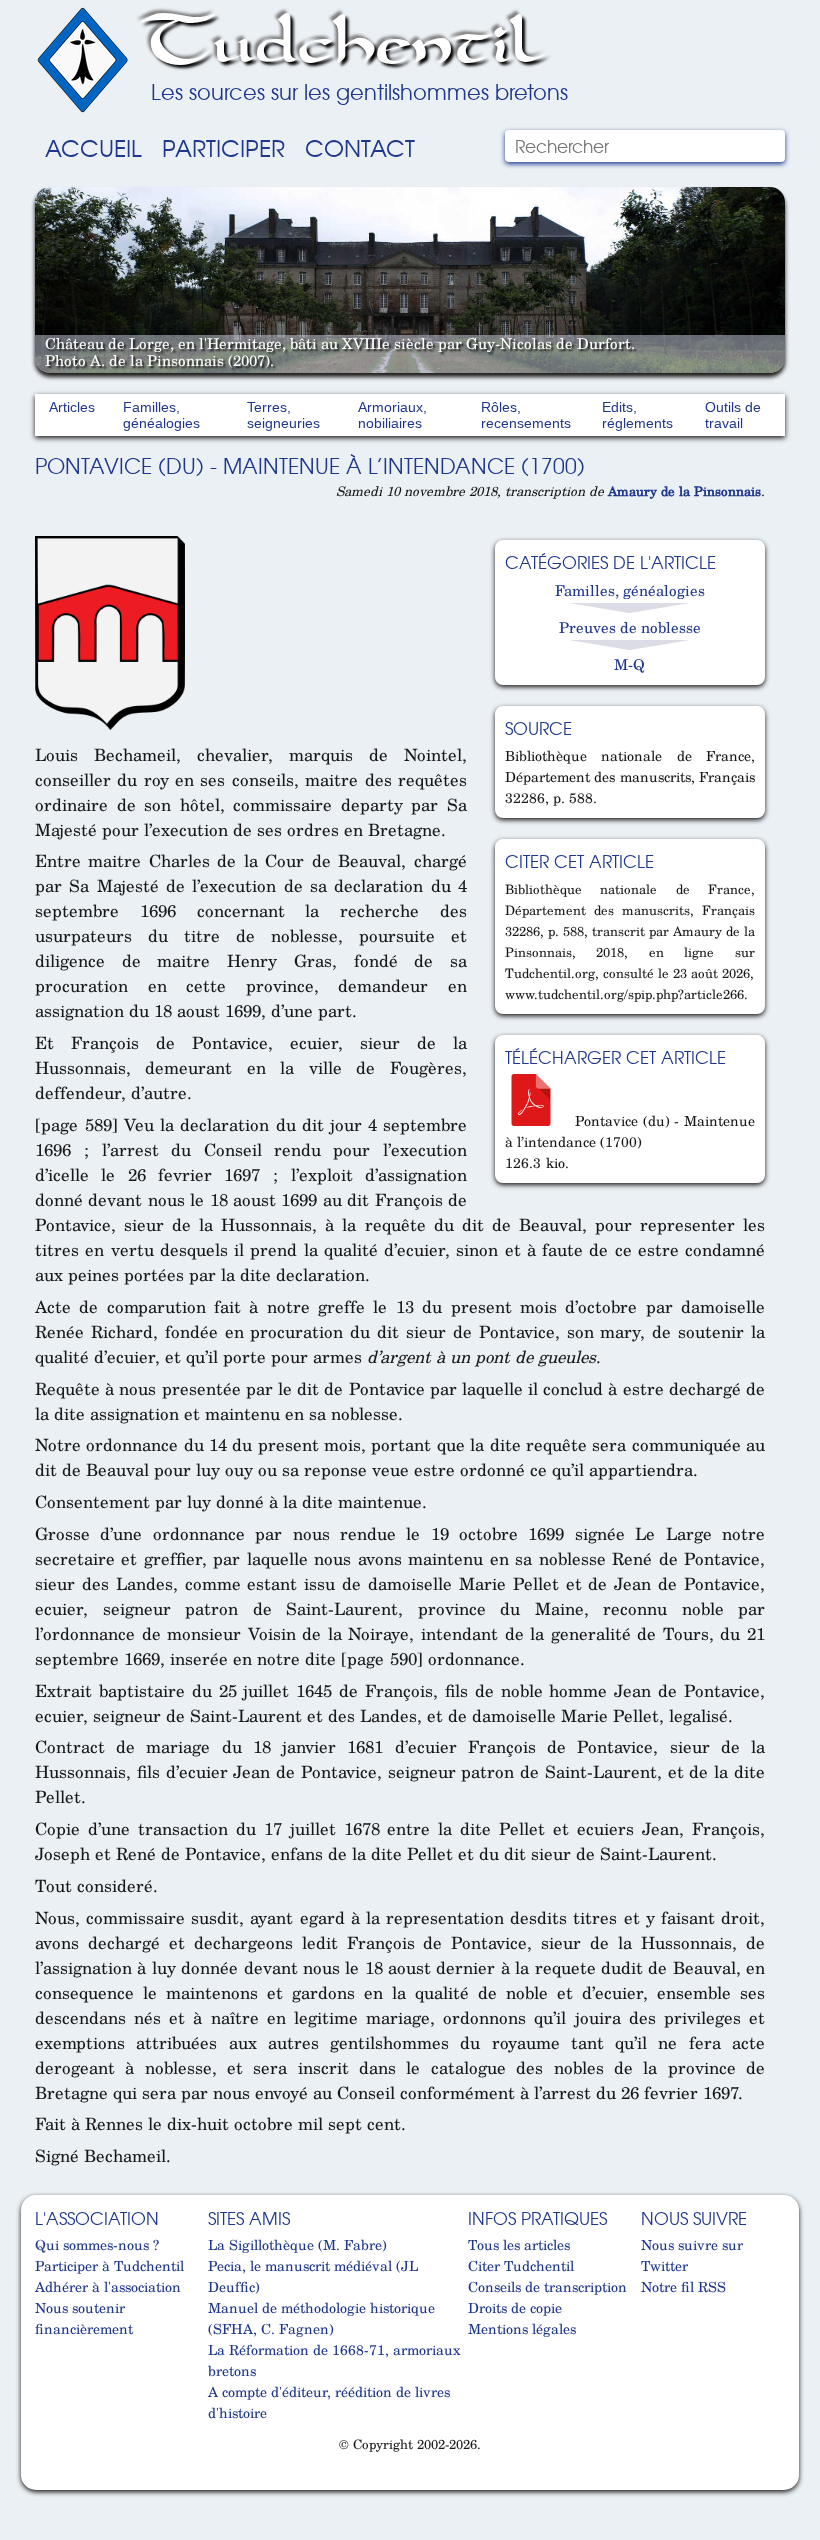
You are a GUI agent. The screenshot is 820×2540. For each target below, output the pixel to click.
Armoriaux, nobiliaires (392, 415)
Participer (223, 147)
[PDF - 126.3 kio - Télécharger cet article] (538, 1120)
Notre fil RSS (683, 2286)
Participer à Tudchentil (109, 2265)
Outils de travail (733, 415)
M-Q (629, 664)
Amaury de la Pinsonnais (684, 491)
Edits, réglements (637, 415)
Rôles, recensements (526, 415)
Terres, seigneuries (283, 415)
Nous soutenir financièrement (84, 2318)
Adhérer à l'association (108, 2286)
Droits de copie (515, 2307)
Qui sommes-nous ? (97, 2244)
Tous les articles (519, 2244)
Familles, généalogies (161, 415)
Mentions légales (522, 2328)
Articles (72, 407)
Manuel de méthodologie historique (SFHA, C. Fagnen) (321, 2318)
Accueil (93, 147)
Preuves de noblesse (630, 627)
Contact (360, 147)
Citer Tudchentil (521, 2265)
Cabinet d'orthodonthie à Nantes (47, 2481)
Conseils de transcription (547, 2286)
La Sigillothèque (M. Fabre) (297, 2244)
